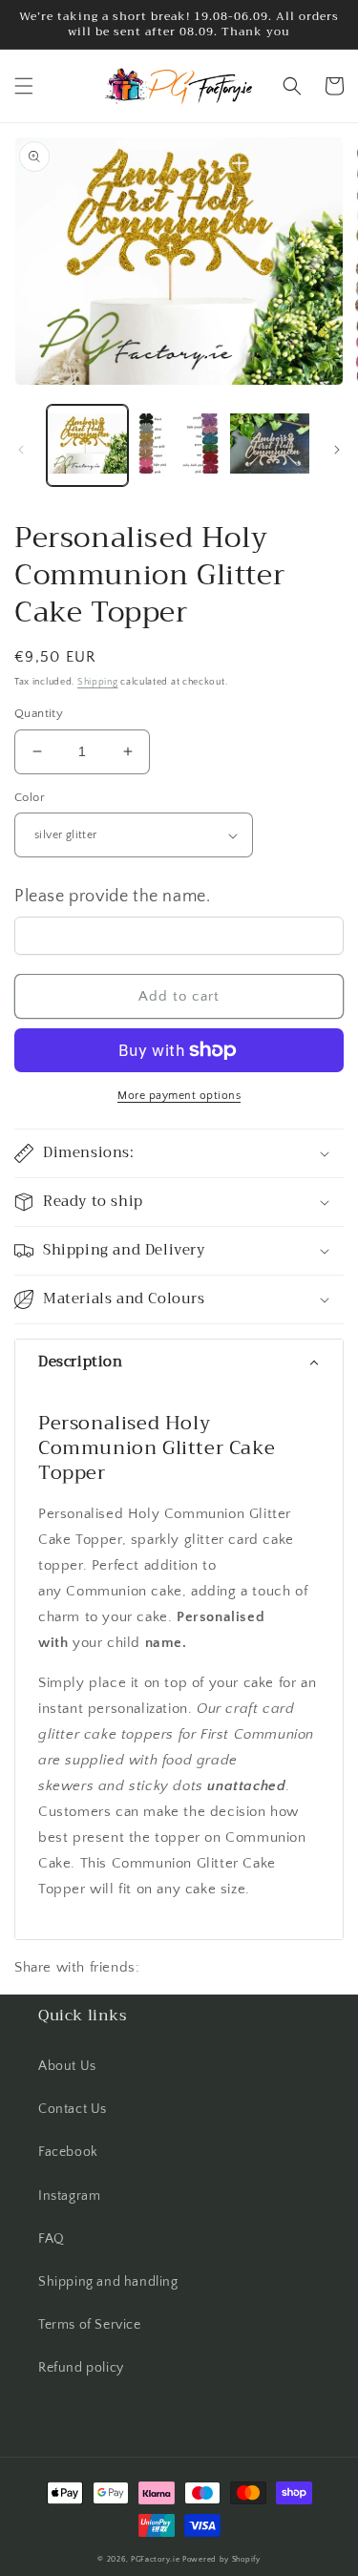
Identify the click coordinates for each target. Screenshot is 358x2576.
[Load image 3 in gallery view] (270, 445)
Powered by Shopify (221, 2559)
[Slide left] (21, 450)
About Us (67, 2066)
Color (30, 797)
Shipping (98, 682)
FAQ (52, 2239)
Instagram (69, 2196)
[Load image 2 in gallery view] (178, 445)
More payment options (179, 1096)
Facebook (68, 2152)
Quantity (39, 713)
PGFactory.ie (155, 2559)
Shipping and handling (108, 2282)
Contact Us (73, 2109)
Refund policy (81, 2368)
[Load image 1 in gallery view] (87, 445)
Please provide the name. (112, 897)
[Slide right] (337, 450)
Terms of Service (90, 2325)
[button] (24, 86)
